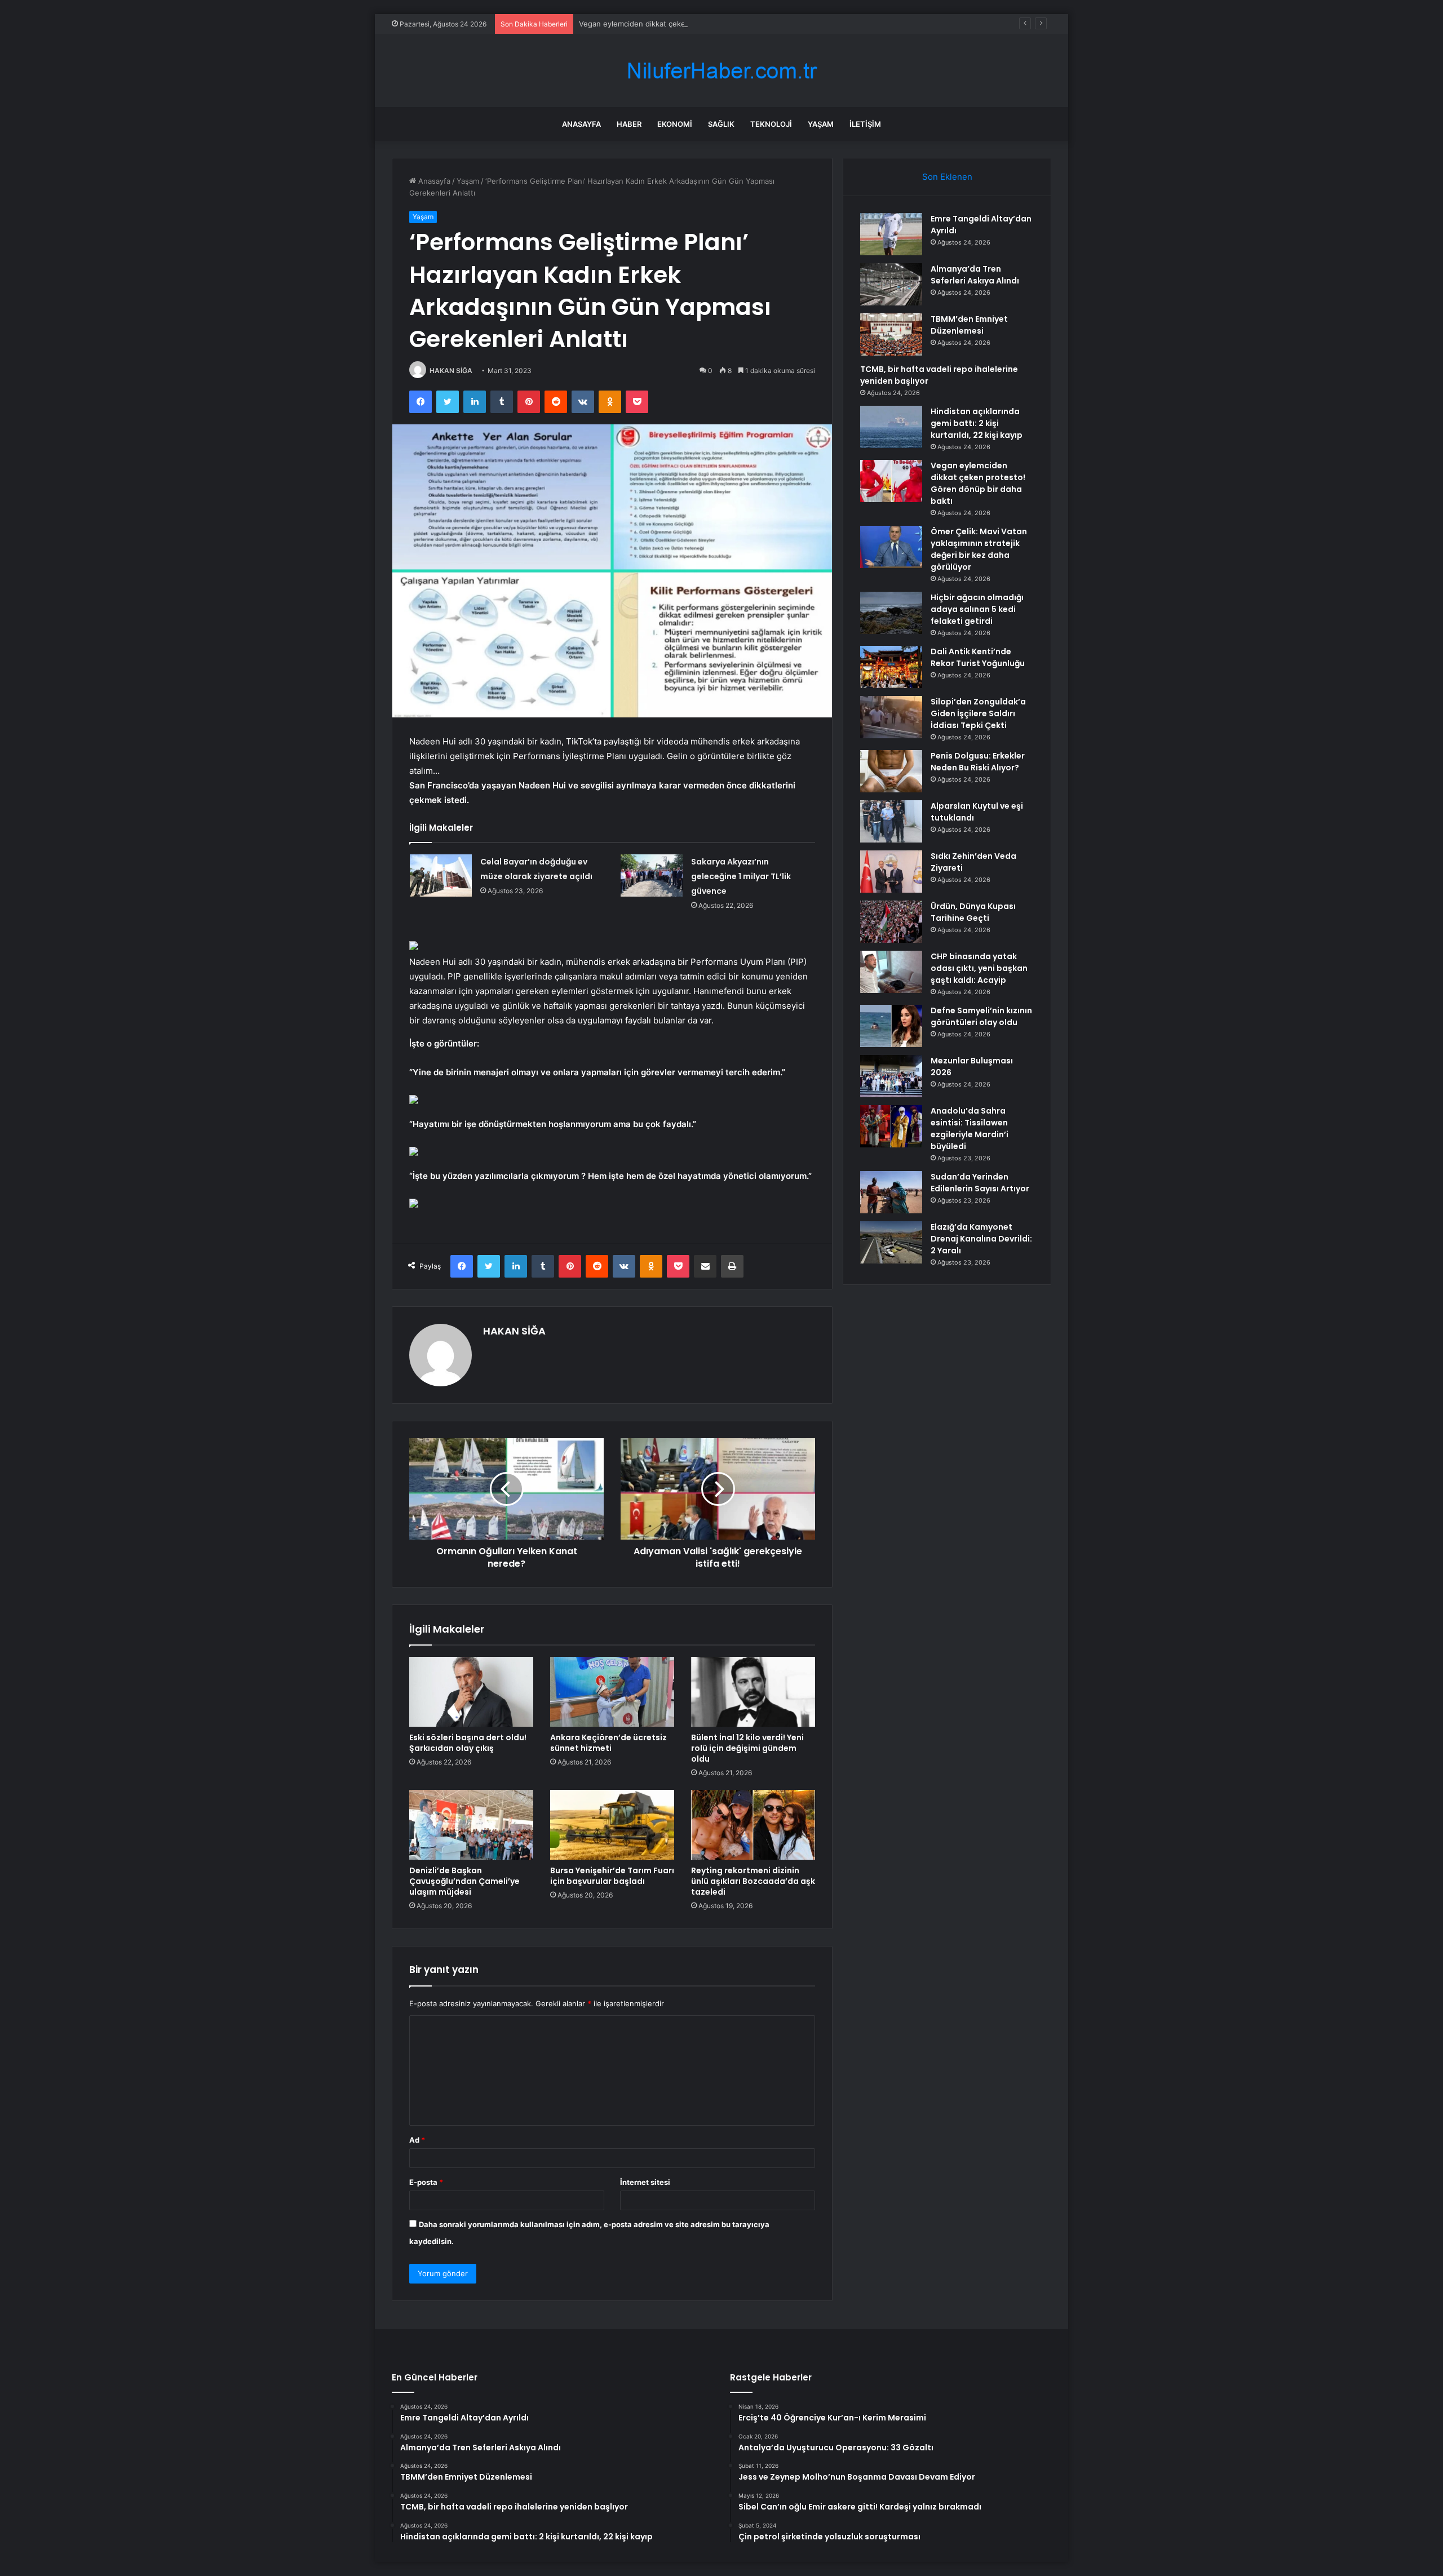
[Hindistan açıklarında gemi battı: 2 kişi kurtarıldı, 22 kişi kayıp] (891, 427)
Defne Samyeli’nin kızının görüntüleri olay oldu (981, 1016)
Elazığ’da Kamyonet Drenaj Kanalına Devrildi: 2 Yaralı (981, 1239)
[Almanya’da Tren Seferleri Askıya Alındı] (891, 284)
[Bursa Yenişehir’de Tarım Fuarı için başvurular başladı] (612, 1825)
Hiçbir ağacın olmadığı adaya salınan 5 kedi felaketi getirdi (977, 609)
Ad (417, 2140)
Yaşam (821, 124)
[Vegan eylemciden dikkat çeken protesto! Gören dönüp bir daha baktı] (891, 481)
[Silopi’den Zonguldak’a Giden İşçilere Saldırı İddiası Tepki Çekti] (891, 717)
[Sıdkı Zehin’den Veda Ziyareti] (891, 872)
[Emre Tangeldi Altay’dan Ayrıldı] (891, 234)
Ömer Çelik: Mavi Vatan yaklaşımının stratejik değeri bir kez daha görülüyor (979, 549)
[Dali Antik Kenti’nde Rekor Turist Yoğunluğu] (891, 667)
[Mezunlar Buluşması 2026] (891, 1076)
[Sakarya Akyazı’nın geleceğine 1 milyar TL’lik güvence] (652, 875)
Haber (629, 124)
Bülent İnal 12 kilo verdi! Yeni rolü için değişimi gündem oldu (747, 1748)
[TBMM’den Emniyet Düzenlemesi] (891, 334)
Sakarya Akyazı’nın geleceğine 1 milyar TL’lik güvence (741, 876)
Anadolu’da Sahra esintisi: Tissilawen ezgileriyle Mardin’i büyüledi (970, 1129)
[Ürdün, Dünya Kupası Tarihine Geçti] (891, 922)
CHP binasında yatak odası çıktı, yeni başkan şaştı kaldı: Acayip (979, 968)
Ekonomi (675, 124)
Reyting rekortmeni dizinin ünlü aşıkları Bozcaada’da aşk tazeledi (753, 1881)
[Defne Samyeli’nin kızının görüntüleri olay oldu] (891, 1026)
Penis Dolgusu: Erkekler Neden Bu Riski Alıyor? (978, 762)
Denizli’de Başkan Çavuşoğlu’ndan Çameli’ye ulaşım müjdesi (464, 1881)
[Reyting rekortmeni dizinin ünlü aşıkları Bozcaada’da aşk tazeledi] (753, 1825)
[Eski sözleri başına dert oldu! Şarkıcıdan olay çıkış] (471, 1692)
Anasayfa (581, 124)
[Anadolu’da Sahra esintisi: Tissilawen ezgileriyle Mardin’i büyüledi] (891, 1126)
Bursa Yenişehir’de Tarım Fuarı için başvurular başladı (612, 1876)
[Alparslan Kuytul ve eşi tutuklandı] (891, 821)
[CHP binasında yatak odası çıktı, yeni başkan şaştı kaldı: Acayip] (891, 972)
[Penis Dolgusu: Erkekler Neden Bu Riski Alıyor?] (891, 771)
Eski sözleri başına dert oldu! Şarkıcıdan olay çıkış (468, 1743)
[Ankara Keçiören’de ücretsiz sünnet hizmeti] (612, 1692)
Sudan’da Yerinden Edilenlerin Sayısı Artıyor (980, 1183)
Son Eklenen (947, 177)
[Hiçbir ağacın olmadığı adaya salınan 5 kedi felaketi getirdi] (891, 613)
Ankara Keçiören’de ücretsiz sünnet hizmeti (608, 1743)
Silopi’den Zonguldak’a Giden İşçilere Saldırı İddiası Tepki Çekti (978, 713)
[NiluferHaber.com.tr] (721, 71)
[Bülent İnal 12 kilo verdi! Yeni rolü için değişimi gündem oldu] (753, 1692)
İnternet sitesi (645, 2182)
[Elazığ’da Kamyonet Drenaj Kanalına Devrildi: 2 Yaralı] (891, 1242)
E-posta (426, 2182)
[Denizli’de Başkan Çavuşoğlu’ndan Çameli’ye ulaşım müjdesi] (471, 1825)
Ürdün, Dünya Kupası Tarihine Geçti (973, 912)
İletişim (865, 124)
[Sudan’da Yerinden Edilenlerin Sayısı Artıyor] (891, 1192)
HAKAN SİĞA (451, 371)
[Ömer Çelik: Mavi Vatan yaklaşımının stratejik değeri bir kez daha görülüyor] (891, 547)
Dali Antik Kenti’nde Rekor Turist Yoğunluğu (978, 657)
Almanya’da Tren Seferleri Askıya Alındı (975, 275)
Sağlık (721, 124)
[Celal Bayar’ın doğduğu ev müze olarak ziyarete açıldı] (441, 875)
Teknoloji (771, 124)
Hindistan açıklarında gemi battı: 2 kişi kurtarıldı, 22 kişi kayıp (977, 423)
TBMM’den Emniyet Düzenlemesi (969, 325)
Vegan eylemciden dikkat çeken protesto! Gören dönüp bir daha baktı (701, 24)
